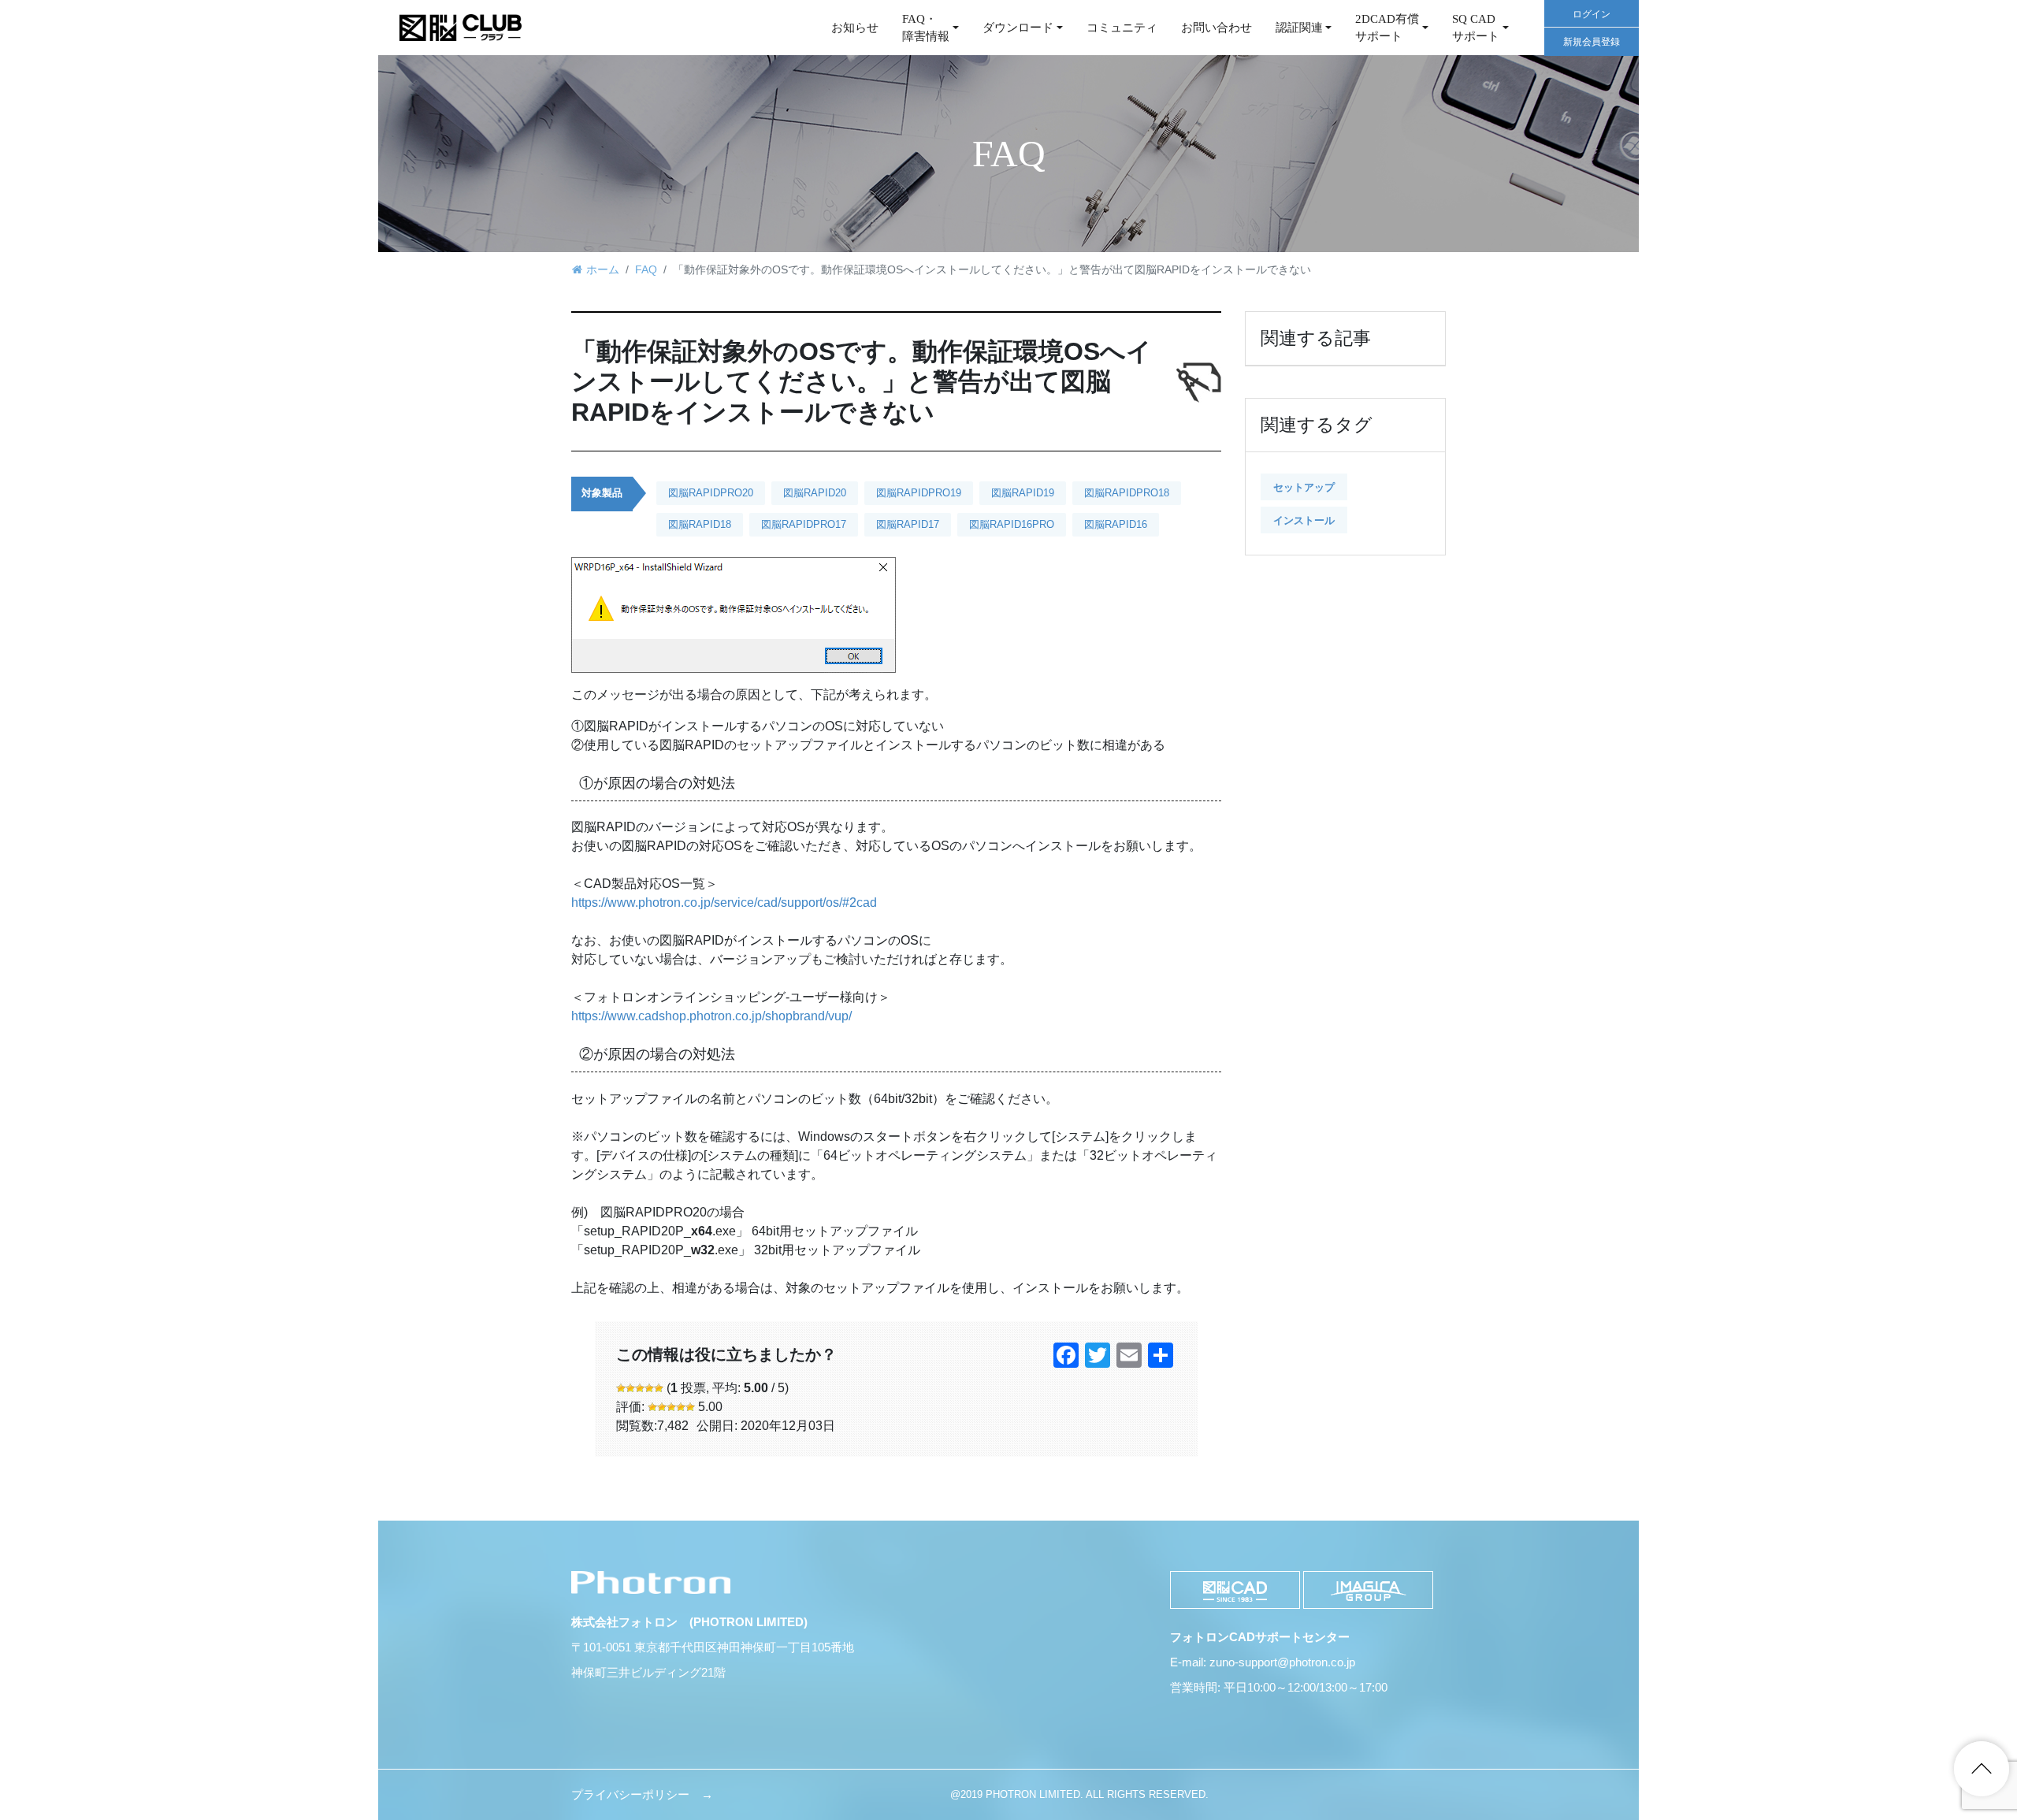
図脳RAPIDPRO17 (804, 524)
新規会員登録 (1592, 42)
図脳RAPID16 (1116, 524)
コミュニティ (1122, 28)
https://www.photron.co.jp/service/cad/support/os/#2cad (724, 903)
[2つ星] (630, 1388)
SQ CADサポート (1476, 28)
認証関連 (1299, 28)
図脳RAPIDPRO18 (1127, 493)
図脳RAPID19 (1023, 493)
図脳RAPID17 (908, 524)
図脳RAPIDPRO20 (711, 493)
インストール (1304, 520)
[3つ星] (640, 1388)
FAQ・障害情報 (926, 28)
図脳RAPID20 (815, 493)
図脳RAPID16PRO (1012, 524)
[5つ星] (659, 1388)
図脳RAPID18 (700, 524)
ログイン (1592, 14)
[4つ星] (649, 1388)
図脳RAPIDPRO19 (919, 493)
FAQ (646, 269)
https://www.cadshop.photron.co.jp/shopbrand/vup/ (711, 1016)
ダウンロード (1018, 28)
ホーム (603, 269)
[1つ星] (621, 1388)
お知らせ (855, 28)
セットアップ (1304, 487)
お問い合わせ (1217, 28)
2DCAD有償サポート (1387, 28)
